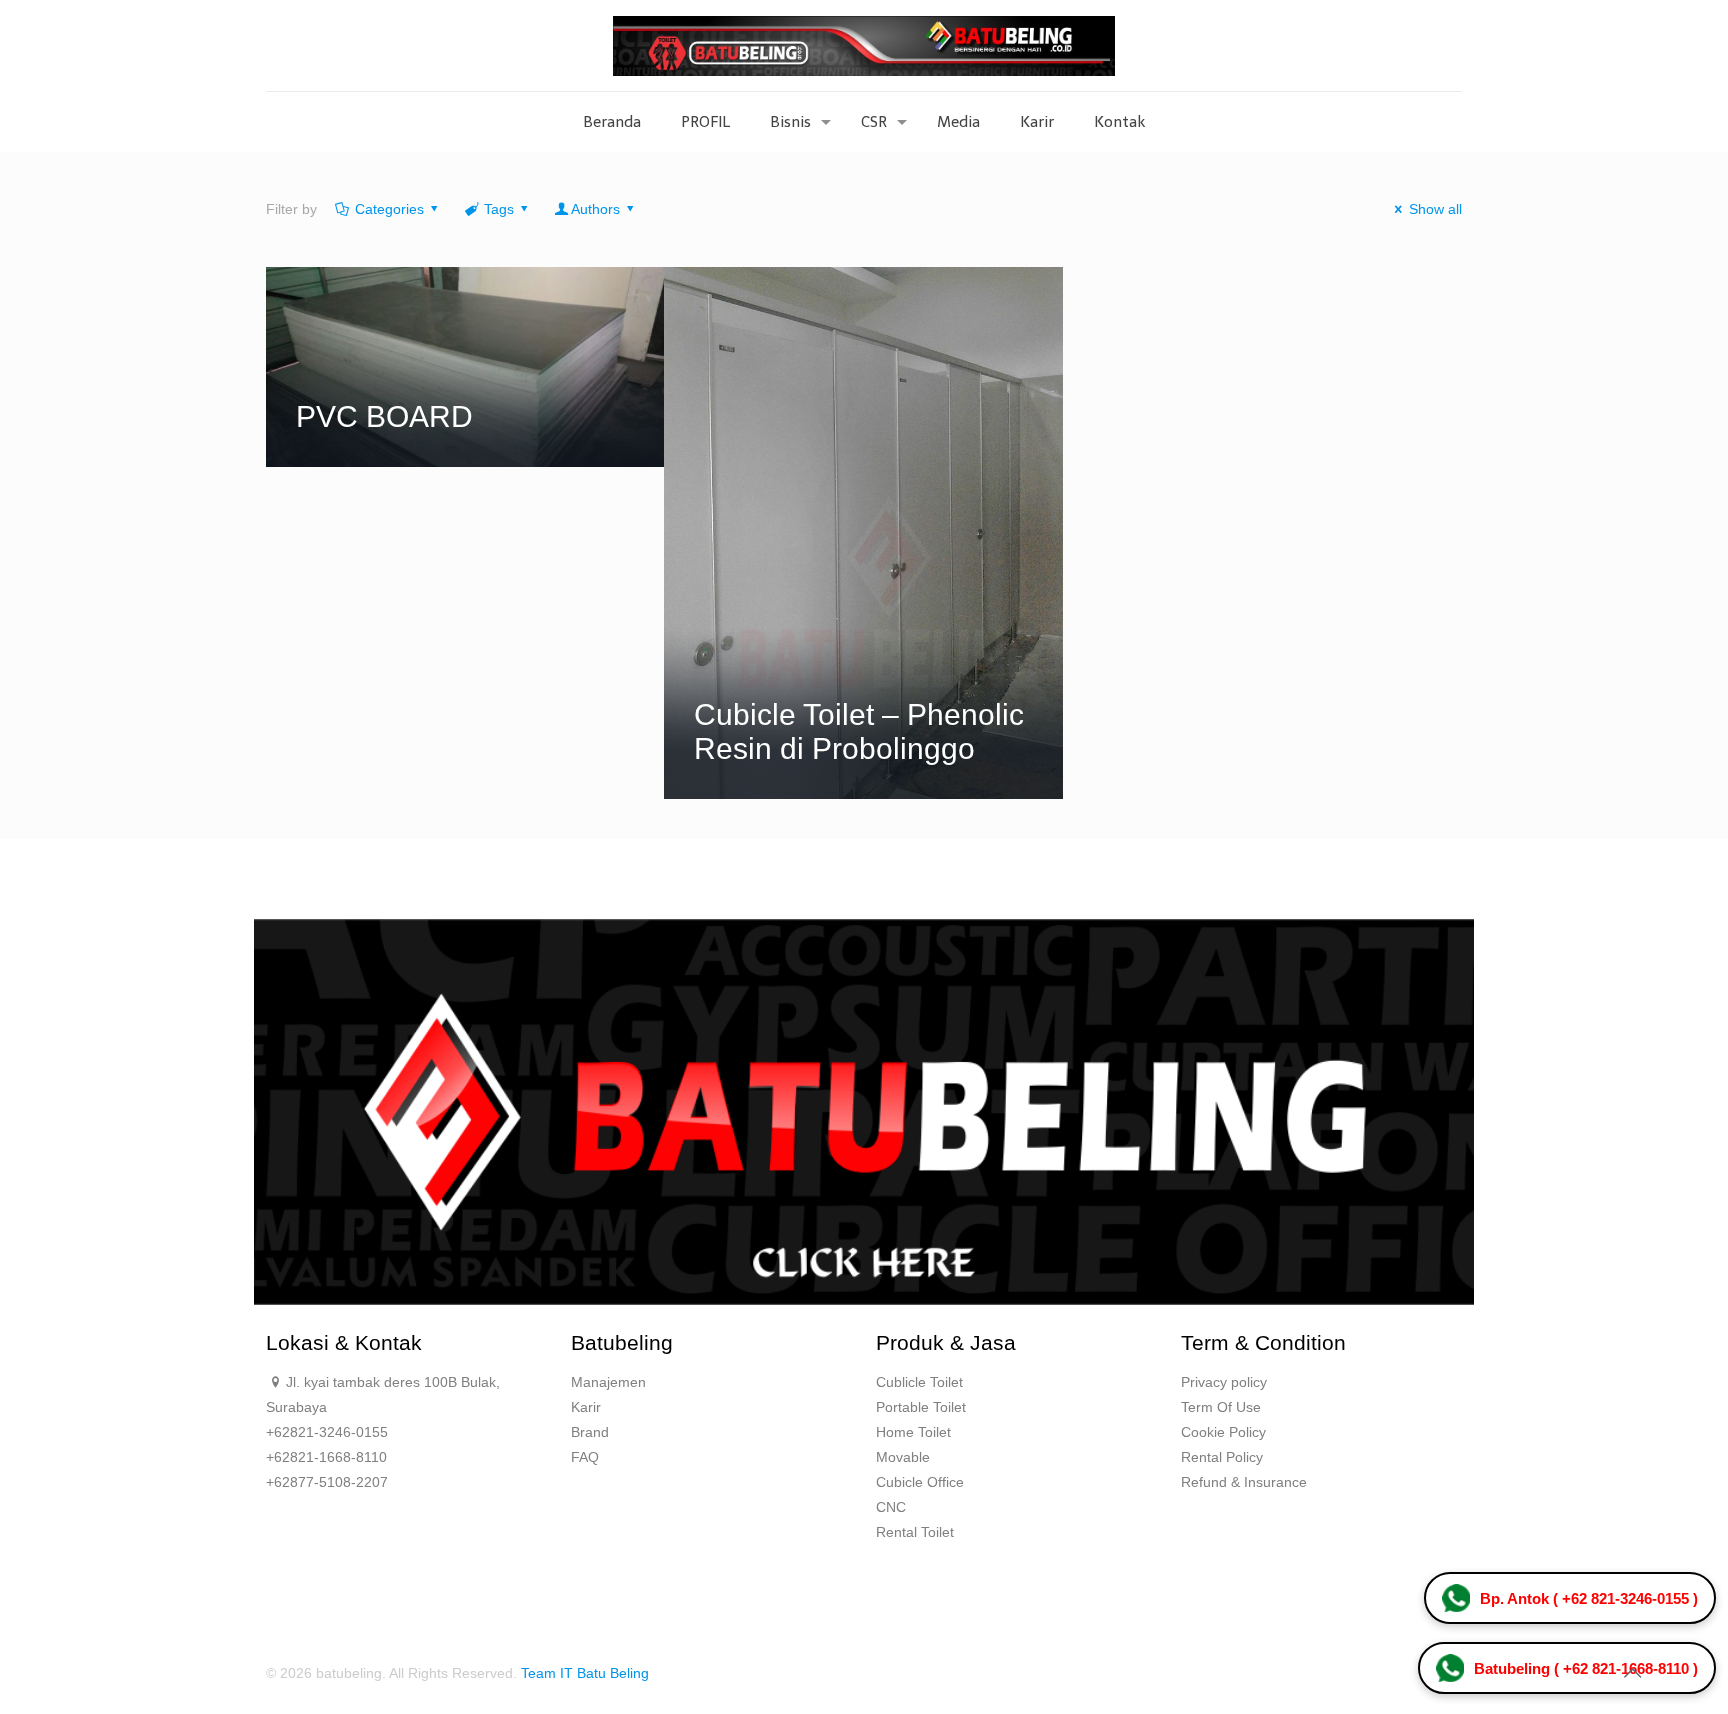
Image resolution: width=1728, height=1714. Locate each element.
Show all (1435, 209)
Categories (389, 209)
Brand (590, 1432)
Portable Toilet (921, 1407)
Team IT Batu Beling (585, 1673)
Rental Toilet (915, 1532)
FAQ (585, 1457)
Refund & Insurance (1244, 1482)
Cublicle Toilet (919, 1382)
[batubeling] (864, 45)
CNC (891, 1507)
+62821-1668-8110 (326, 1457)
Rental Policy (1222, 1457)
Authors (595, 209)
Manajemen (608, 1382)
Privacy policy (1224, 1382)
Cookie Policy (1223, 1432)
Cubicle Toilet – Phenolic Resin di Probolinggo (859, 731)
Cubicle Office (920, 1482)
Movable (903, 1457)
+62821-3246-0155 (327, 1432)
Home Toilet (913, 1432)
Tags (499, 209)
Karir (586, 1407)
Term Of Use (1221, 1407)
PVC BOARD (384, 416)
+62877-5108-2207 (327, 1482)
